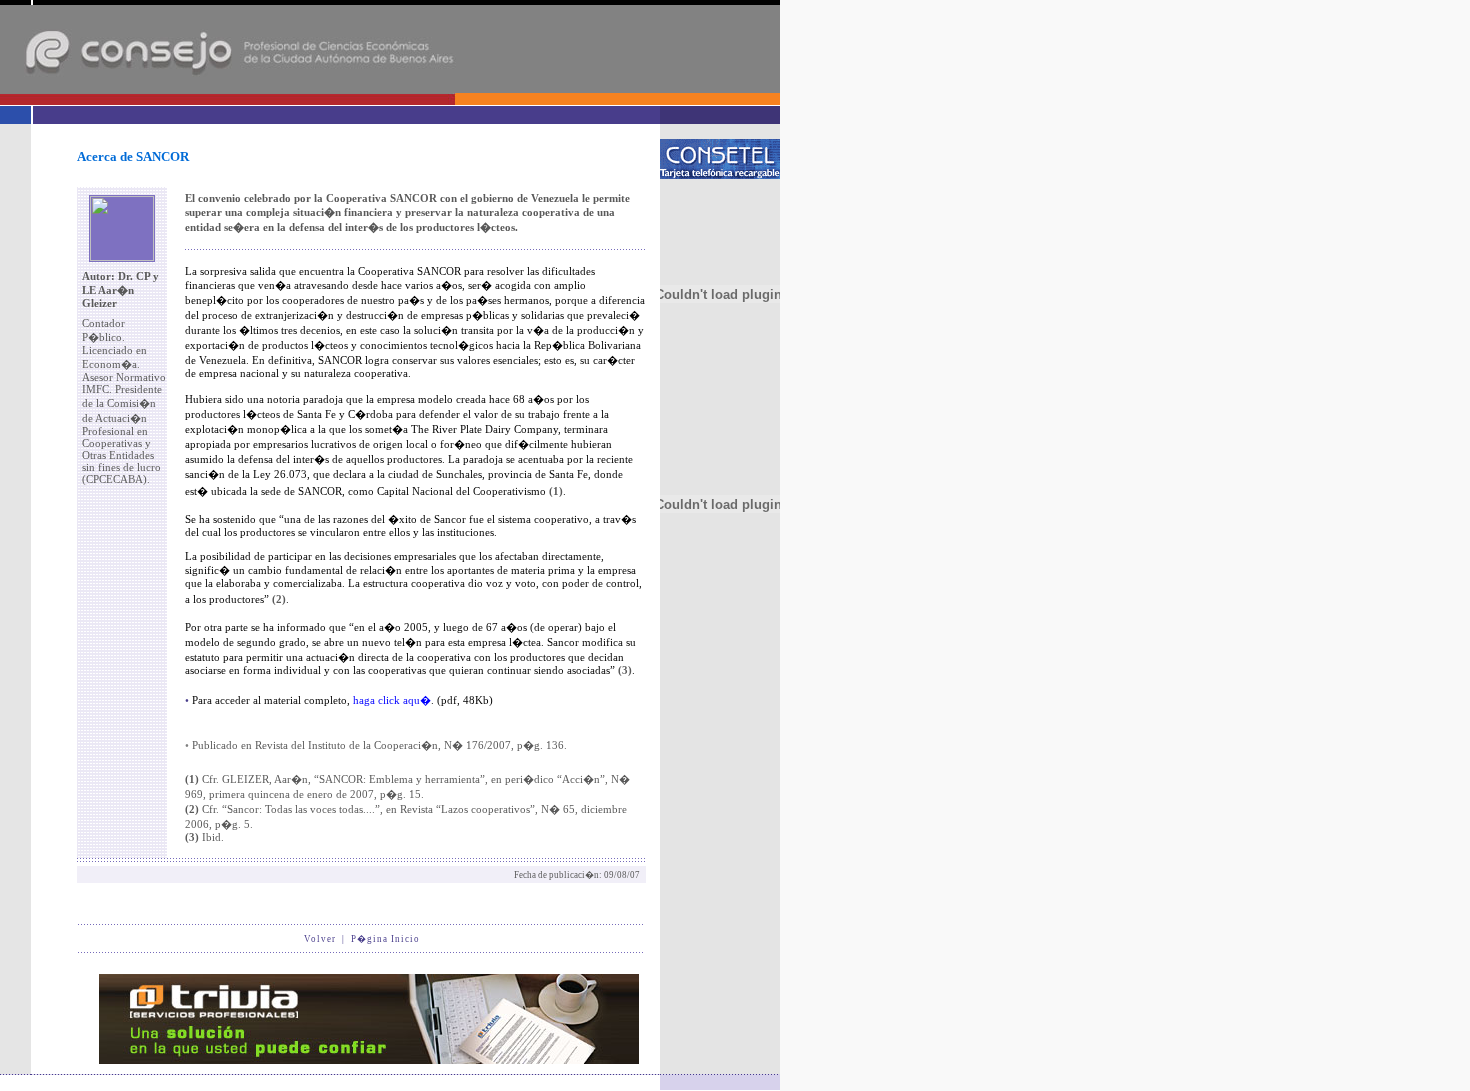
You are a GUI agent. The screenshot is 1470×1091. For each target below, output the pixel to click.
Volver (320, 939)
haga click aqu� (390, 700)
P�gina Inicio (385, 939)
